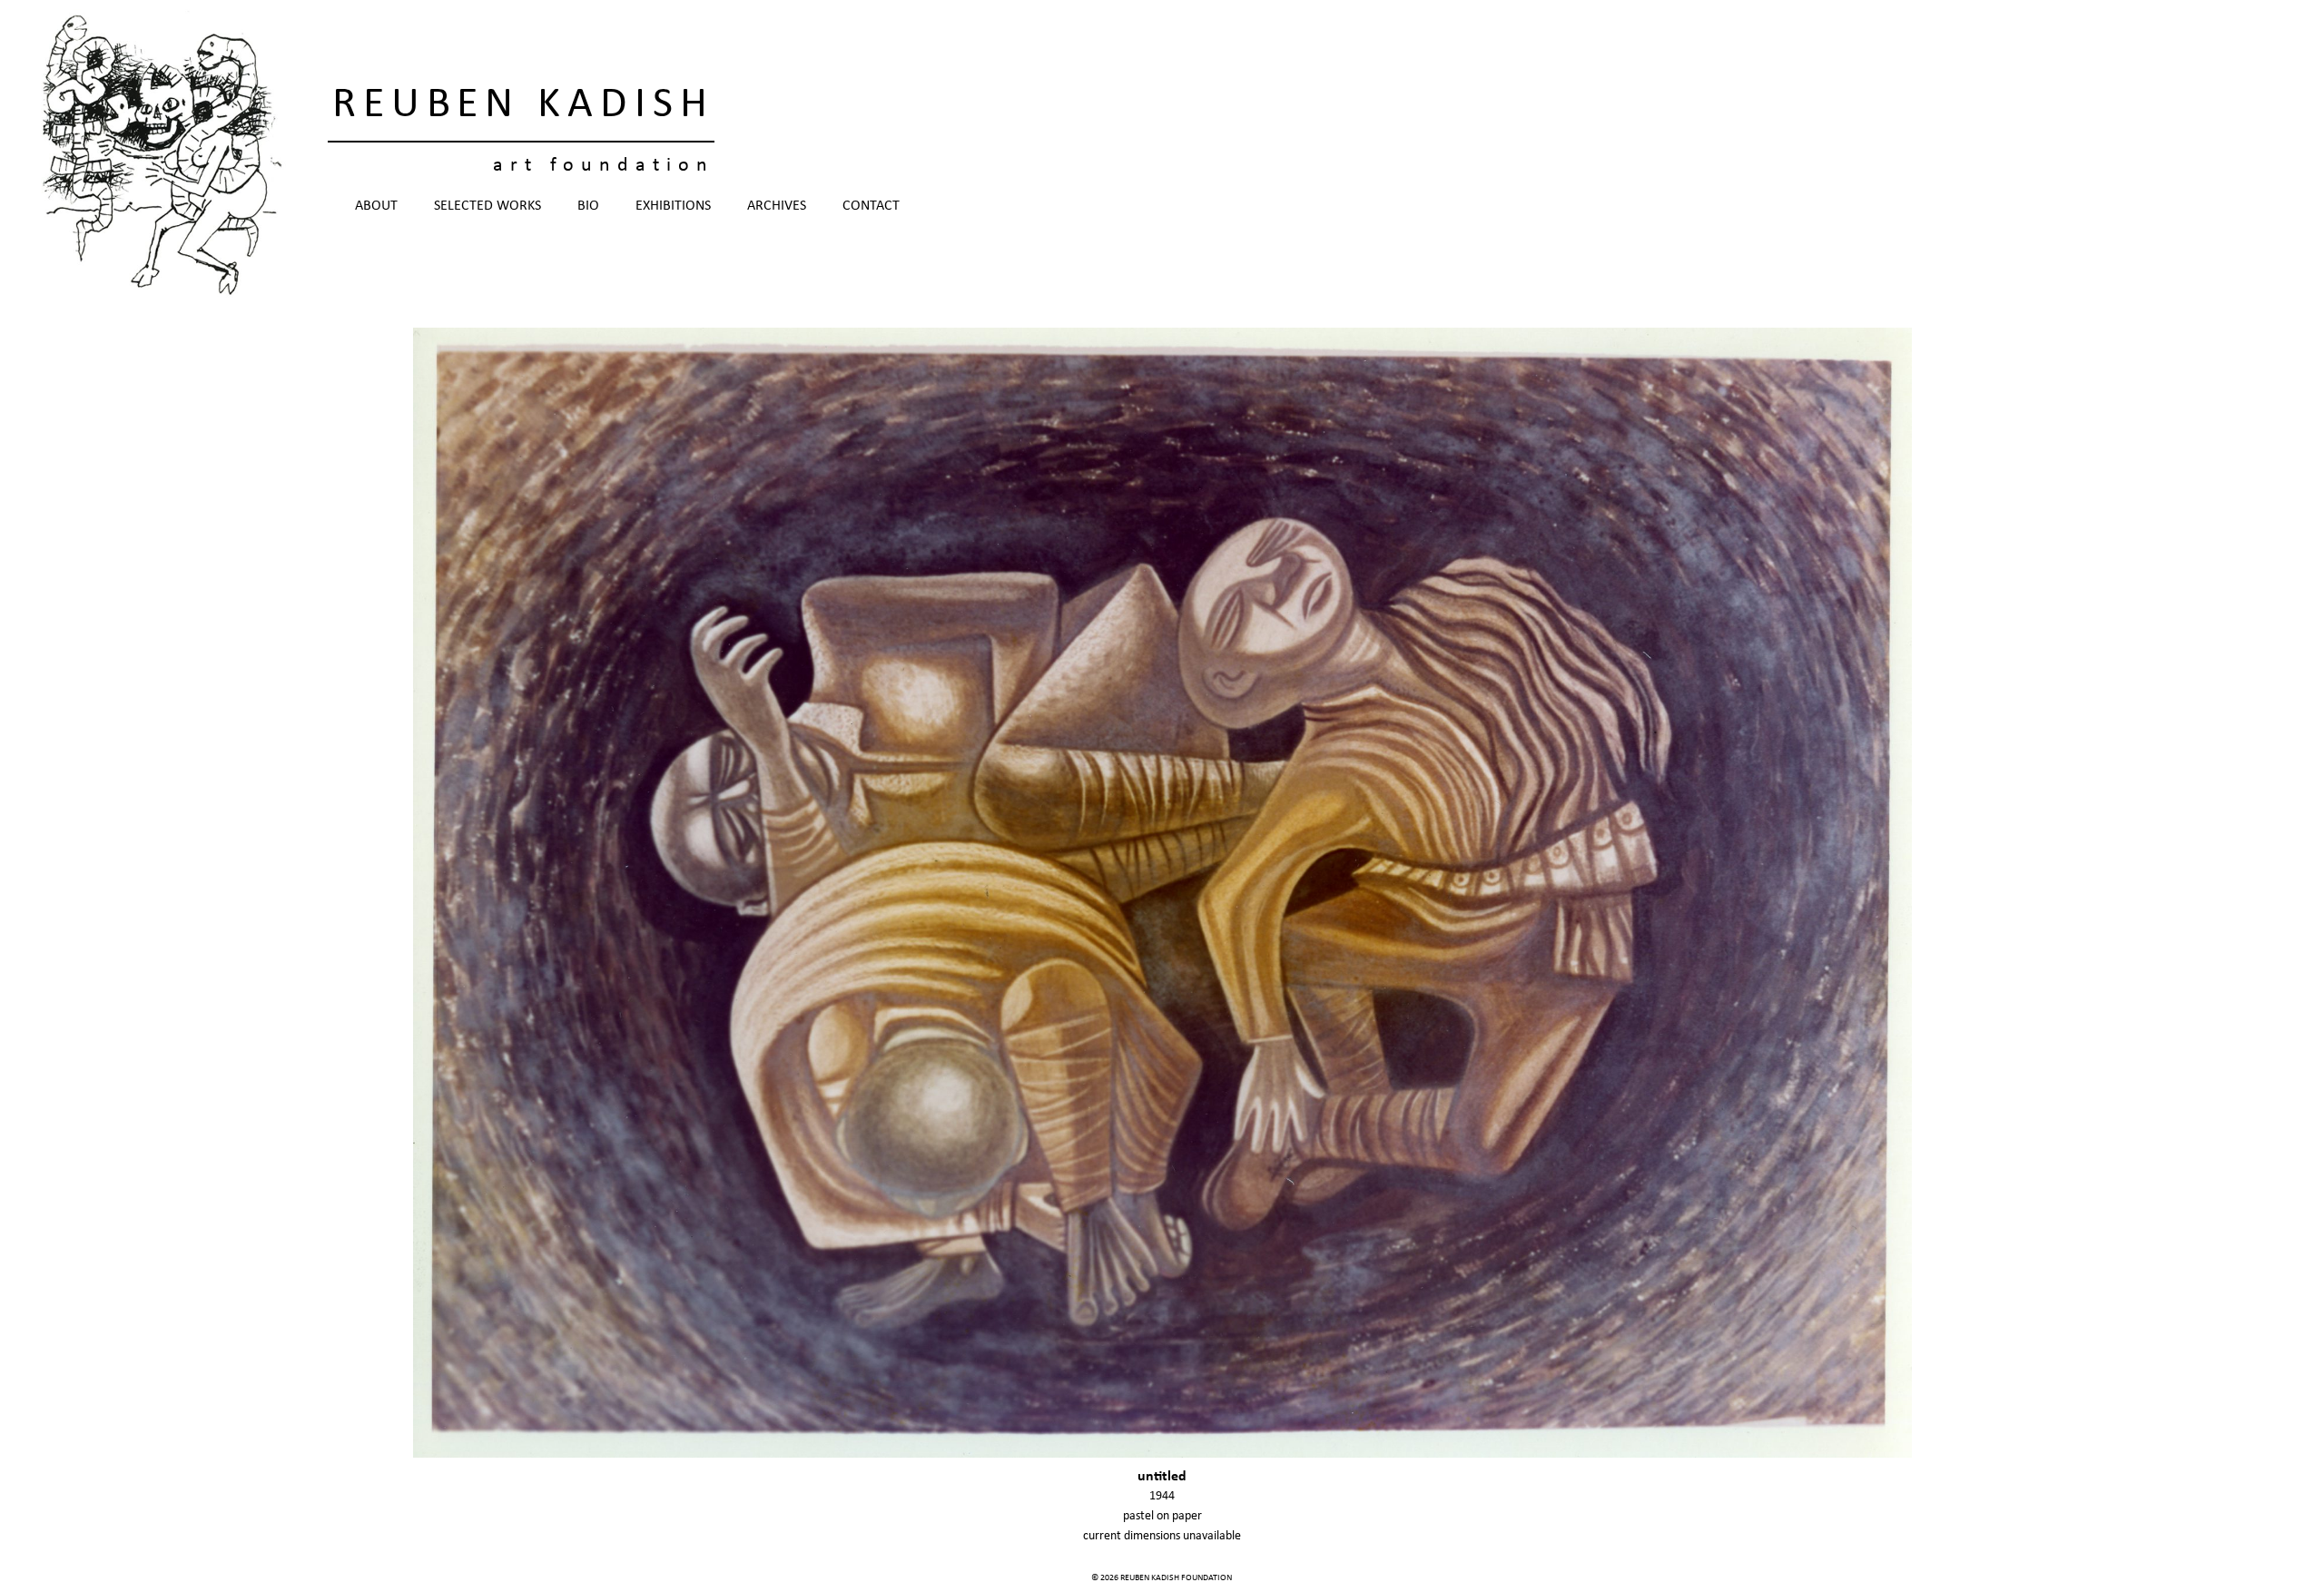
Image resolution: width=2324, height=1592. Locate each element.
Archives (777, 206)
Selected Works (487, 206)
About (376, 206)
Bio (588, 206)
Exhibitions (673, 206)
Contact (871, 206)
